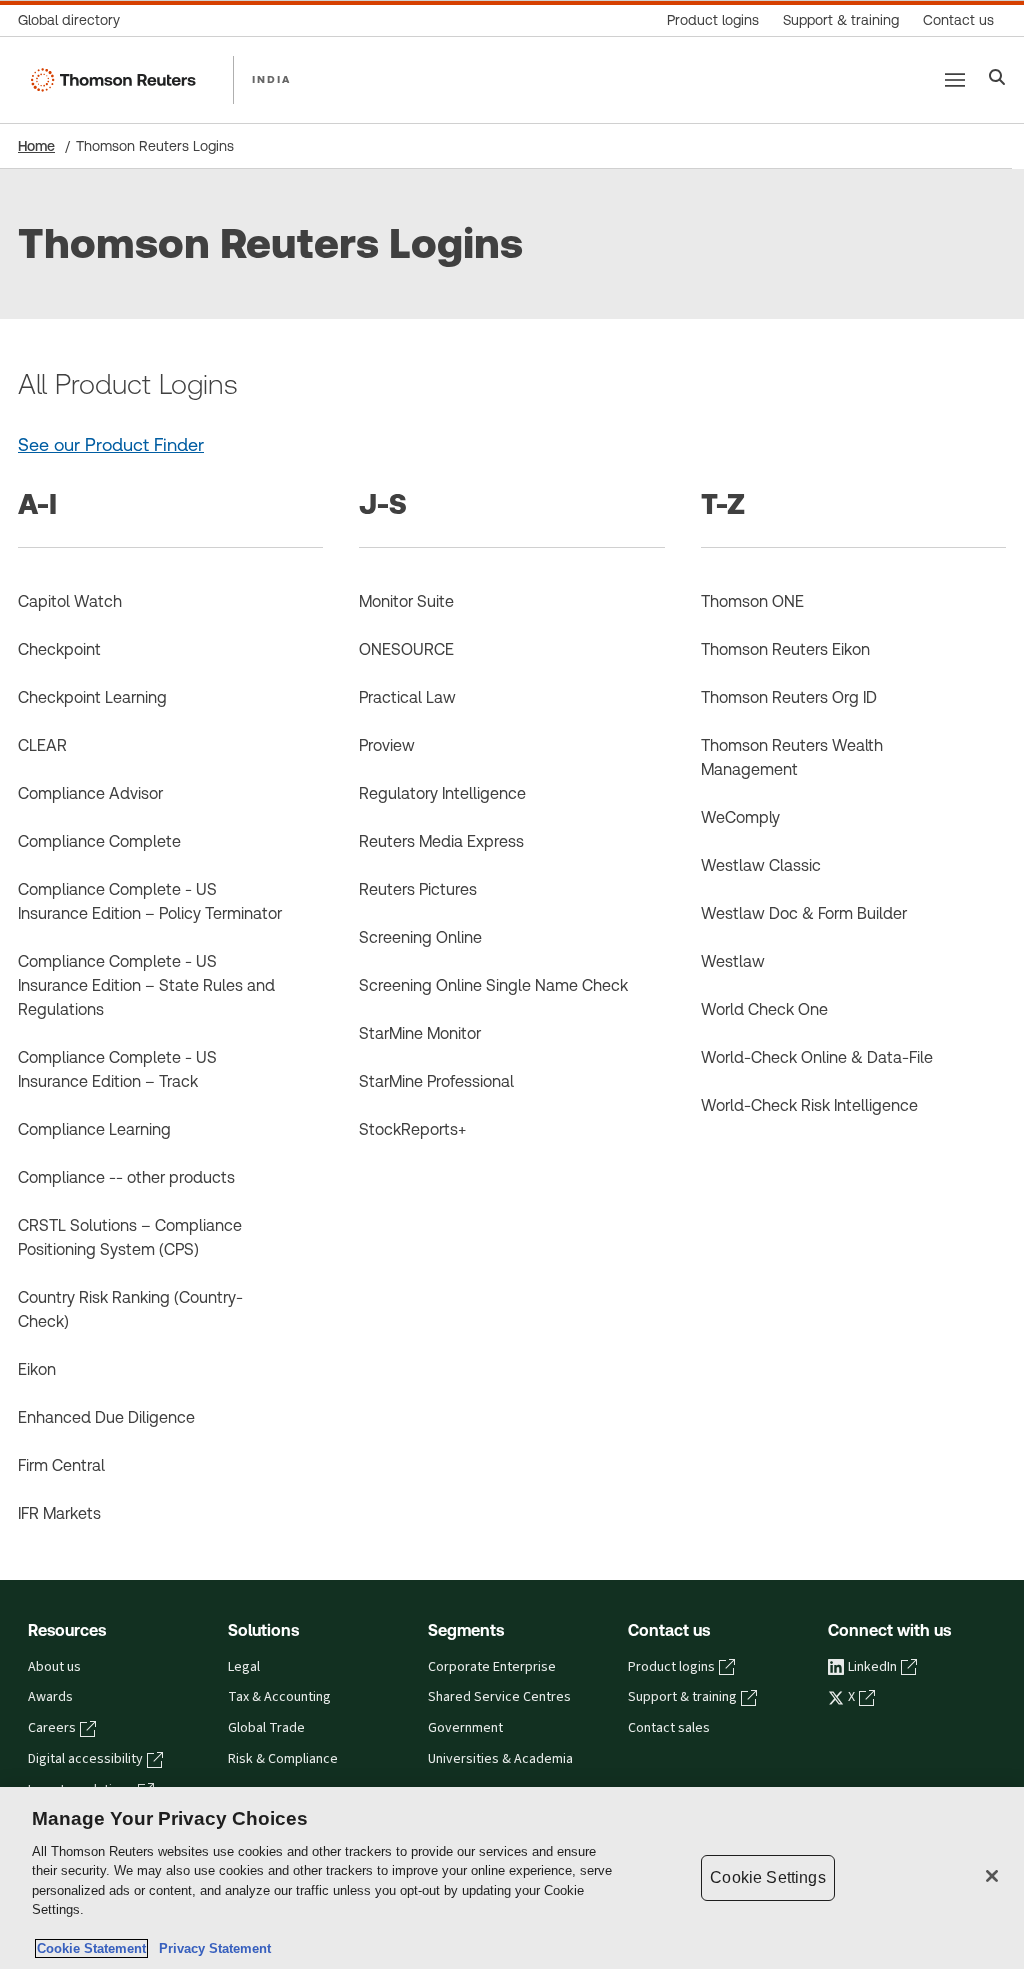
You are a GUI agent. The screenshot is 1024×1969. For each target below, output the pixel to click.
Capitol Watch (70, 601)
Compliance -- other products (126, 1177)
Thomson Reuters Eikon (785, 649)
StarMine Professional (436, 1081)
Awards (50, 1697)
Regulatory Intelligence (442, 793)
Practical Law (407, 697)
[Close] (992, 1876)
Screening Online (420, 937)
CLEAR (42, 745)
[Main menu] (955, 80)
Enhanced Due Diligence (106, 1417)
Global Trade (266, 1728)
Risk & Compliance (283, 1759)
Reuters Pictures (418, 889)
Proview (387, 745)
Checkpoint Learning (92, 697)
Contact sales (669, 1728)
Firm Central (61, 1465)
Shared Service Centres (499, 1697)
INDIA (271, 79)
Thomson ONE (752, 601)
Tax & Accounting (279, 1697)
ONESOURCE (406, 649)
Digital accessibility (85, 1759)
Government (465, 1728)
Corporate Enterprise (492, 1667)
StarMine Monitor (420, 1033)
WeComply (740, 817)
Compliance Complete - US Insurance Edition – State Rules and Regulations (146, 985)
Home (36, 146)
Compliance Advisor (90, 793)
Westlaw (733, 961)
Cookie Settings (767, 1877)
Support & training (682, 1697)
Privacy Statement (211, 1948)
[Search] (997, 79)
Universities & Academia (500, 1759)
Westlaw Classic (761, 865)
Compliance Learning (94, 1129)
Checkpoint (59, 649)
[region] (512, 1878)
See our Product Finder (111, 444)
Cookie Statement (91, 1948)
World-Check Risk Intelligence (809, 1105)
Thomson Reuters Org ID (789, 697)
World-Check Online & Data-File (817, 1057)
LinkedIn (872, 1667)
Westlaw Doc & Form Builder (804, 913)
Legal (244, 1667)
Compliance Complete (99, 841)
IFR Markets (59, 1513)
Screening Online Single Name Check (493, 985)
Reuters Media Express (441, 841)
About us (54, 1667)
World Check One (764, 1009)
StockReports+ (412, 1129)
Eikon (37, 1369)
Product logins (671, 1667)
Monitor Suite (406, 601)
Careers (52, 1728)
